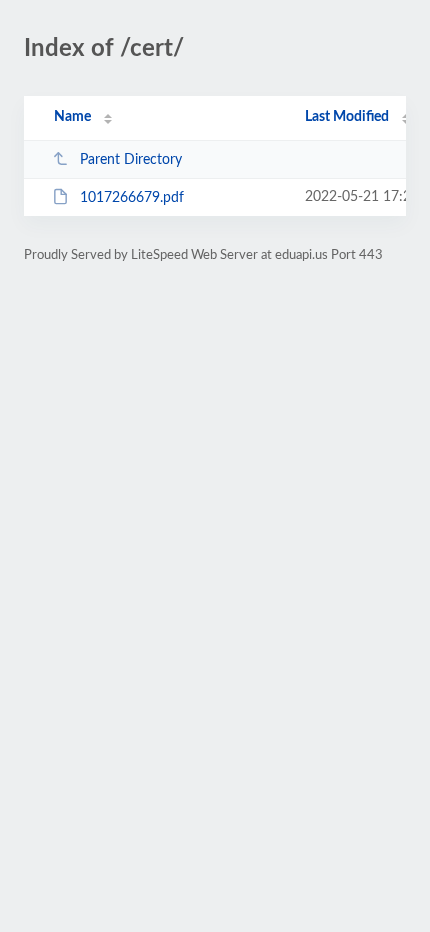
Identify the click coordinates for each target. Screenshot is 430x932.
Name (72, 117)
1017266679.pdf (132, 198)
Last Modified (347, 117)
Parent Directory (131, 160)
